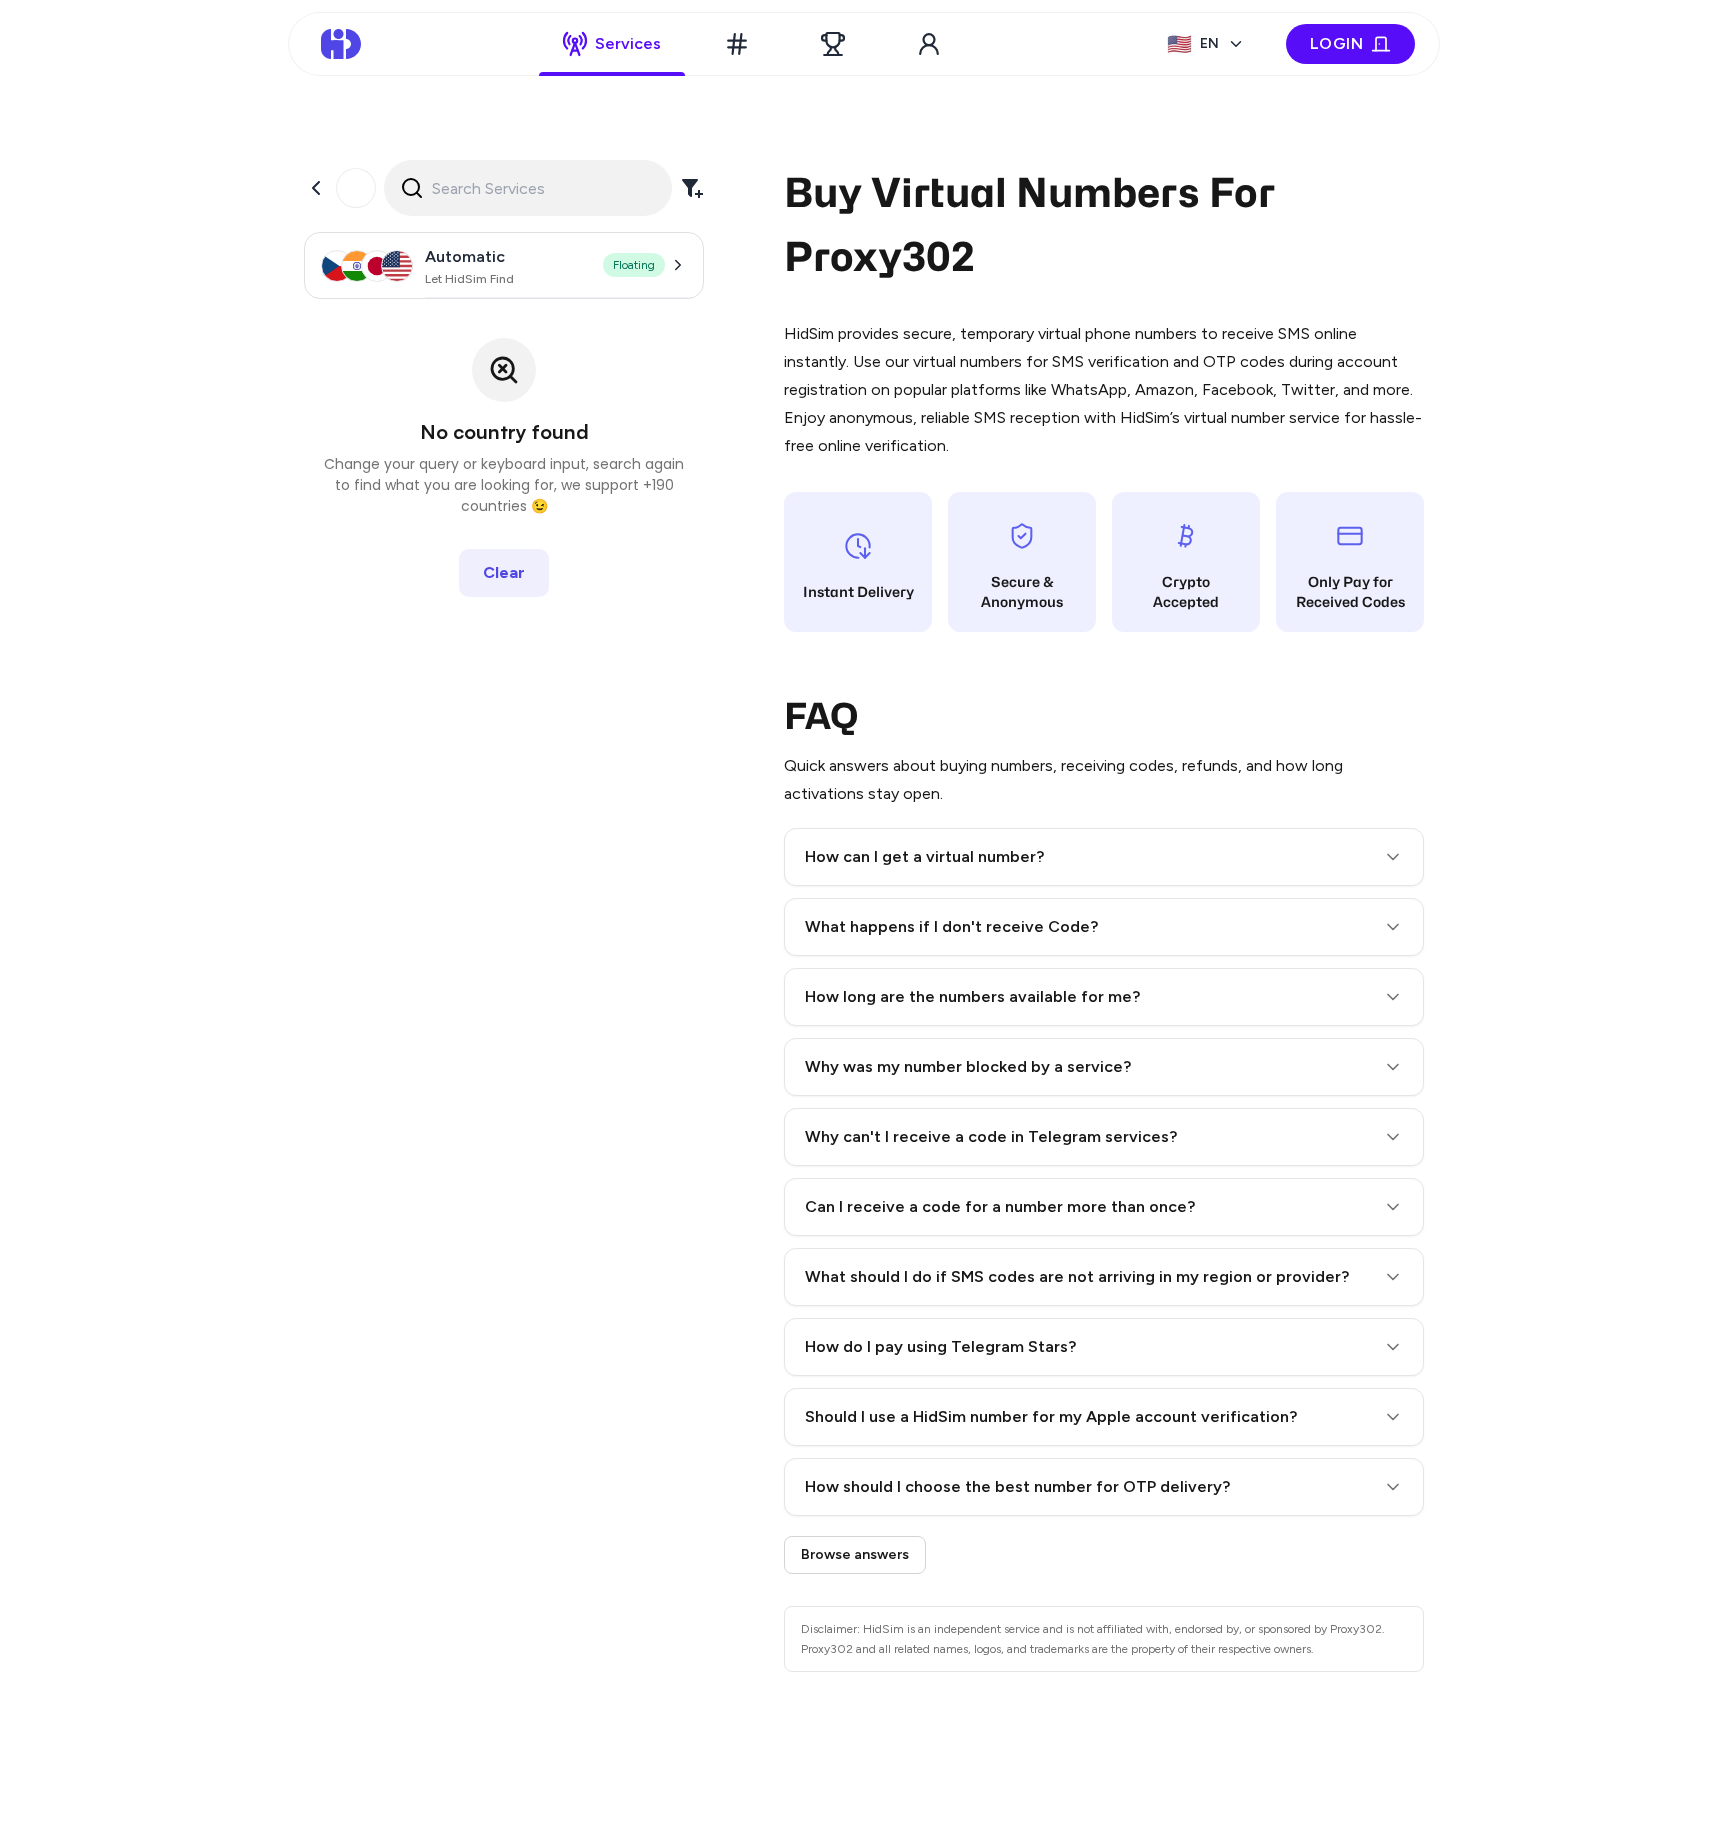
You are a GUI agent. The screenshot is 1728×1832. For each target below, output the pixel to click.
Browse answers (855, 1554)
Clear (504, 572)
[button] (1104, 857)
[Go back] (316, 188)
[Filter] (692, 188)
